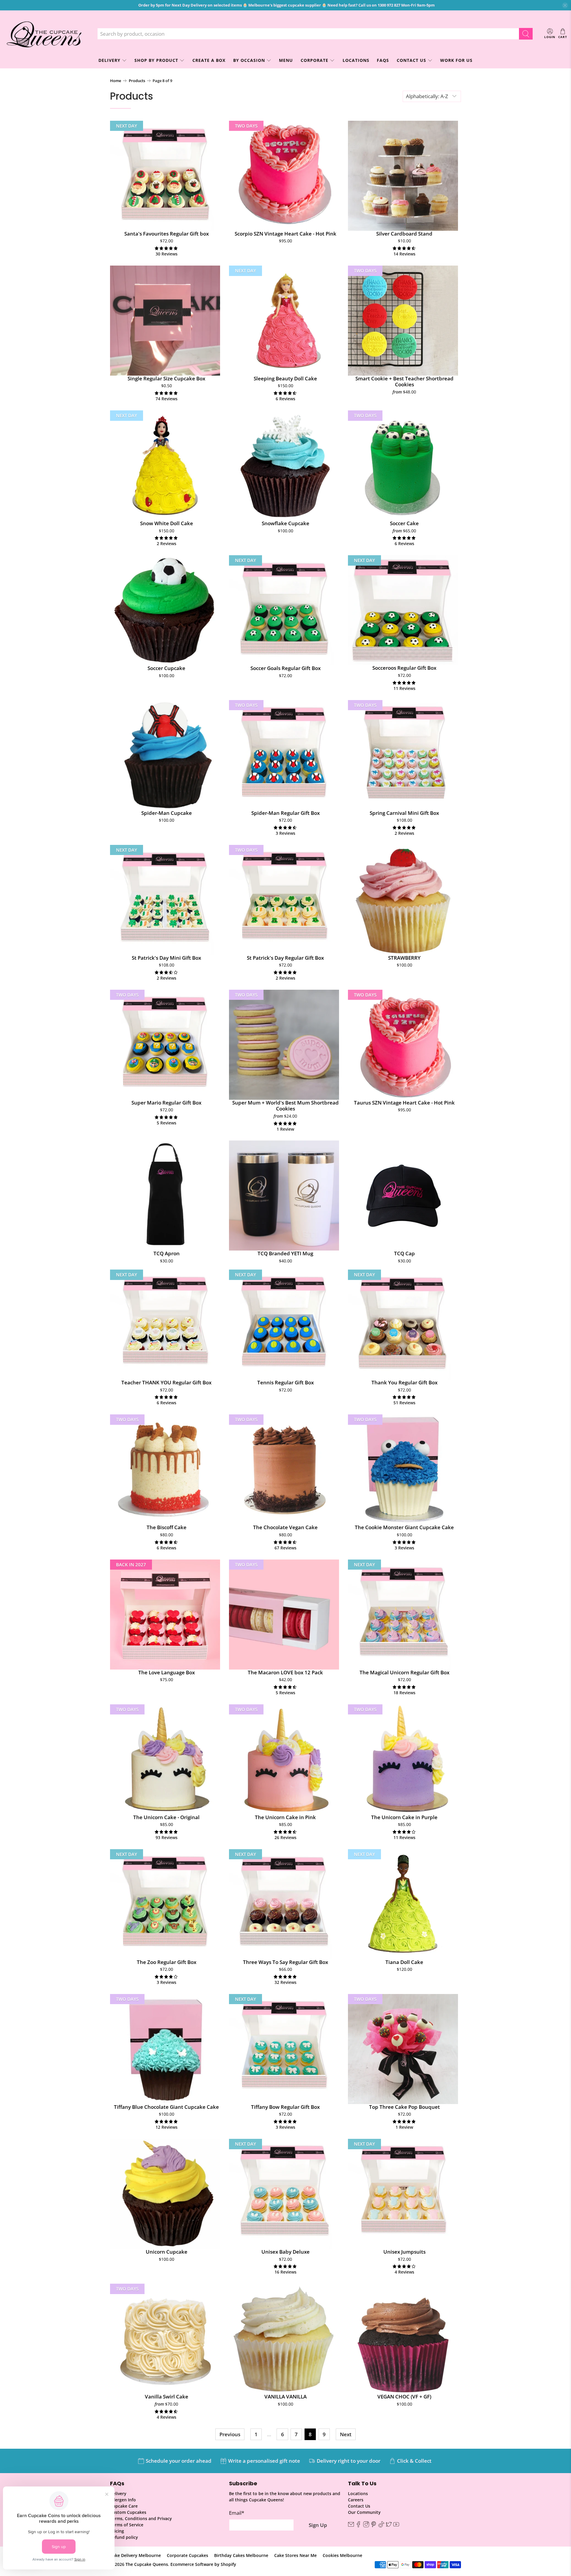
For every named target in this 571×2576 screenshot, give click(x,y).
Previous (230, 2434)
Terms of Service (127, 2525)
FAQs (383, 60)
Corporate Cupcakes (188, 2555)
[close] (565, 5)
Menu (286, 60)
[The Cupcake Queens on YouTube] (396, 2526)
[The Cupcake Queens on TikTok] (381, 2526)
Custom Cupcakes (128, 2512)
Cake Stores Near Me (295, 2555)
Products (137, 81)
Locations (356, 60)
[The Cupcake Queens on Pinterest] (374, 2526)
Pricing (117, 2531)
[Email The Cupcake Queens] (351, 2526)
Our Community (364, 2512)
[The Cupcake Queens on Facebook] (358, 2526)
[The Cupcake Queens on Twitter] (389, 2526)
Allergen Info (123, 2500)
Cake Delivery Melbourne (135, 2555)
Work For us (456, 60)
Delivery (118, 2493)
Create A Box (209, 60)
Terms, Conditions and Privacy (141, 2518)
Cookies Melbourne (342, 2555)
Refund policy (124, 2537)
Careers (356, 2500)
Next (346, 2434)
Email (237, 2513)
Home (116, 81)
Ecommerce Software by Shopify (203, 2564)
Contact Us (411, 60)
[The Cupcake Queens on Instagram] (366, 2526)
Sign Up (318, 2525)
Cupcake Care (124, 2506)
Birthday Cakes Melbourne (241, 2555)
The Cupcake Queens (147, 2564)
